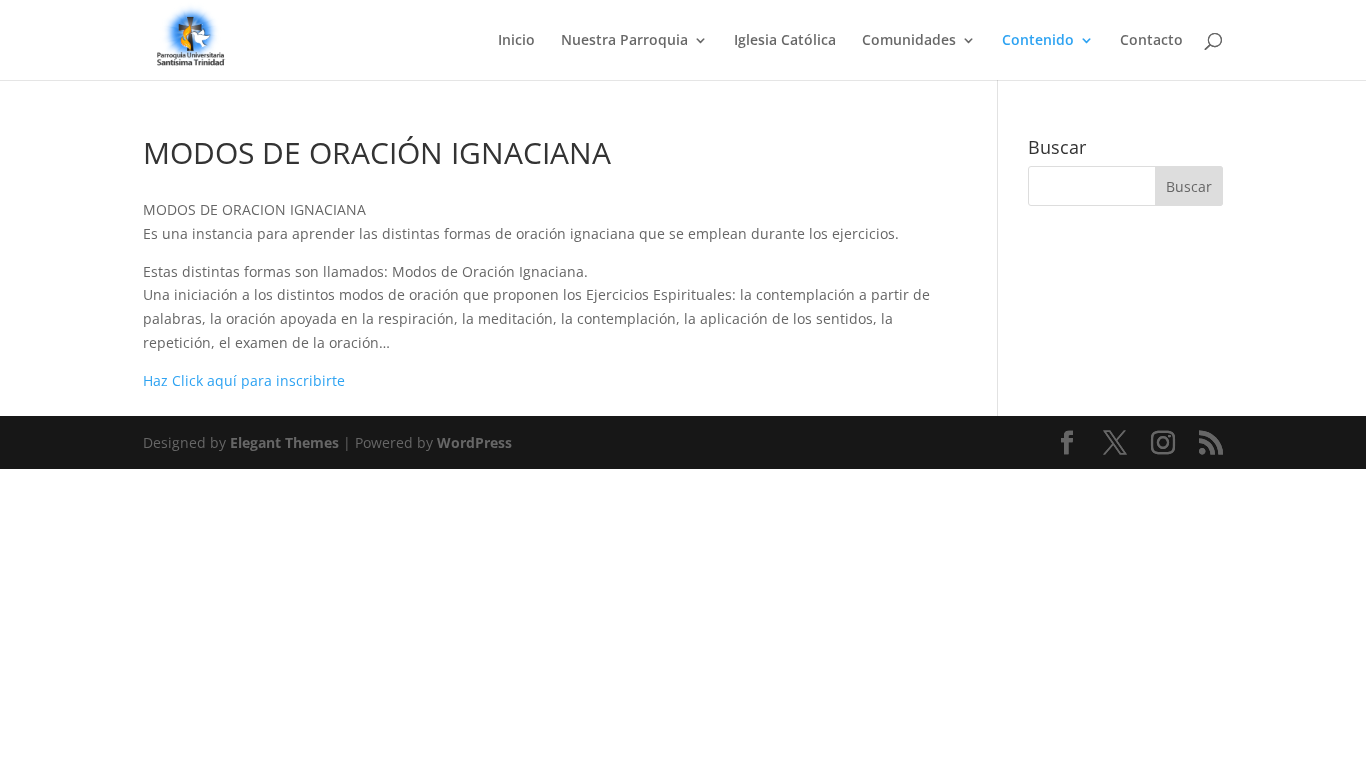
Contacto (1151, 41)
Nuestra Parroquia (624, 41)
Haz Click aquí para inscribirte (244, 380)
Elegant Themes (284, 442)
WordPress (474, 442)
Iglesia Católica (785, 41)
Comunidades (909, 41)
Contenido (1038, 41)
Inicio (516, 41)
